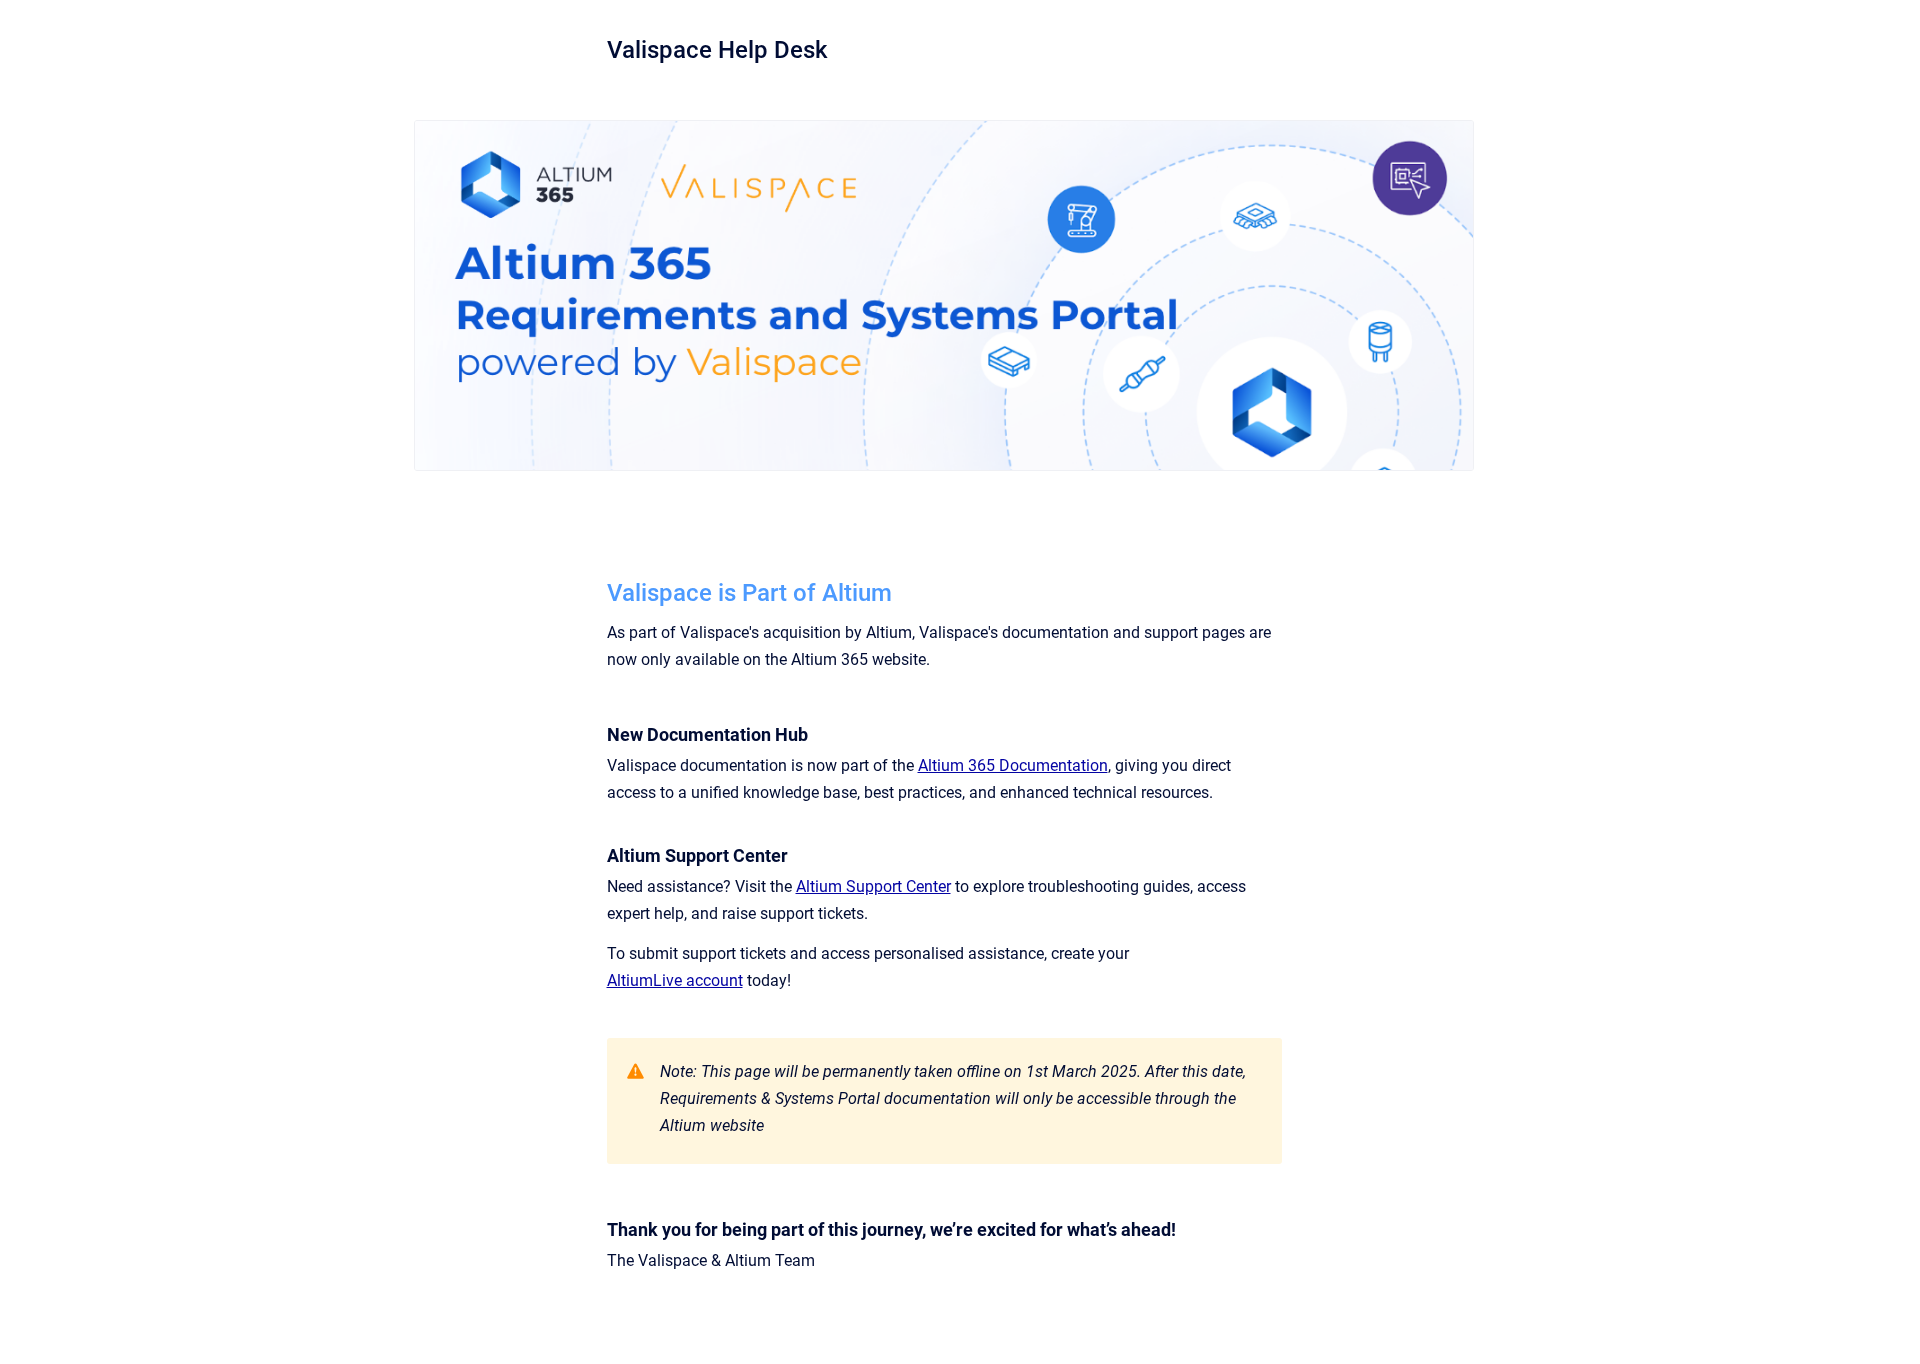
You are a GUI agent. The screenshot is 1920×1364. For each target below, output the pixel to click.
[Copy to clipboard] (598, 590)
